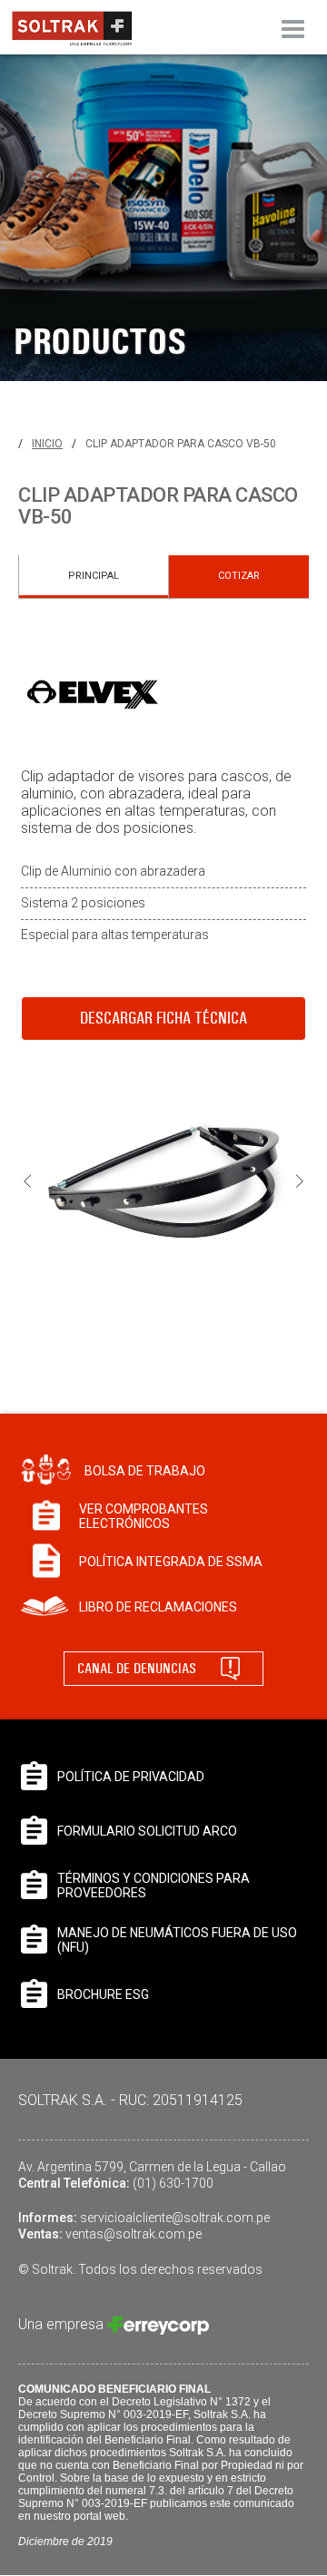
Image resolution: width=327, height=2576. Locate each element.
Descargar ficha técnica (163, 1018)
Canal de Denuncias (137, 1668)
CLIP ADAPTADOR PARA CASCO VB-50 (181, 444)
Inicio (47, 444)
